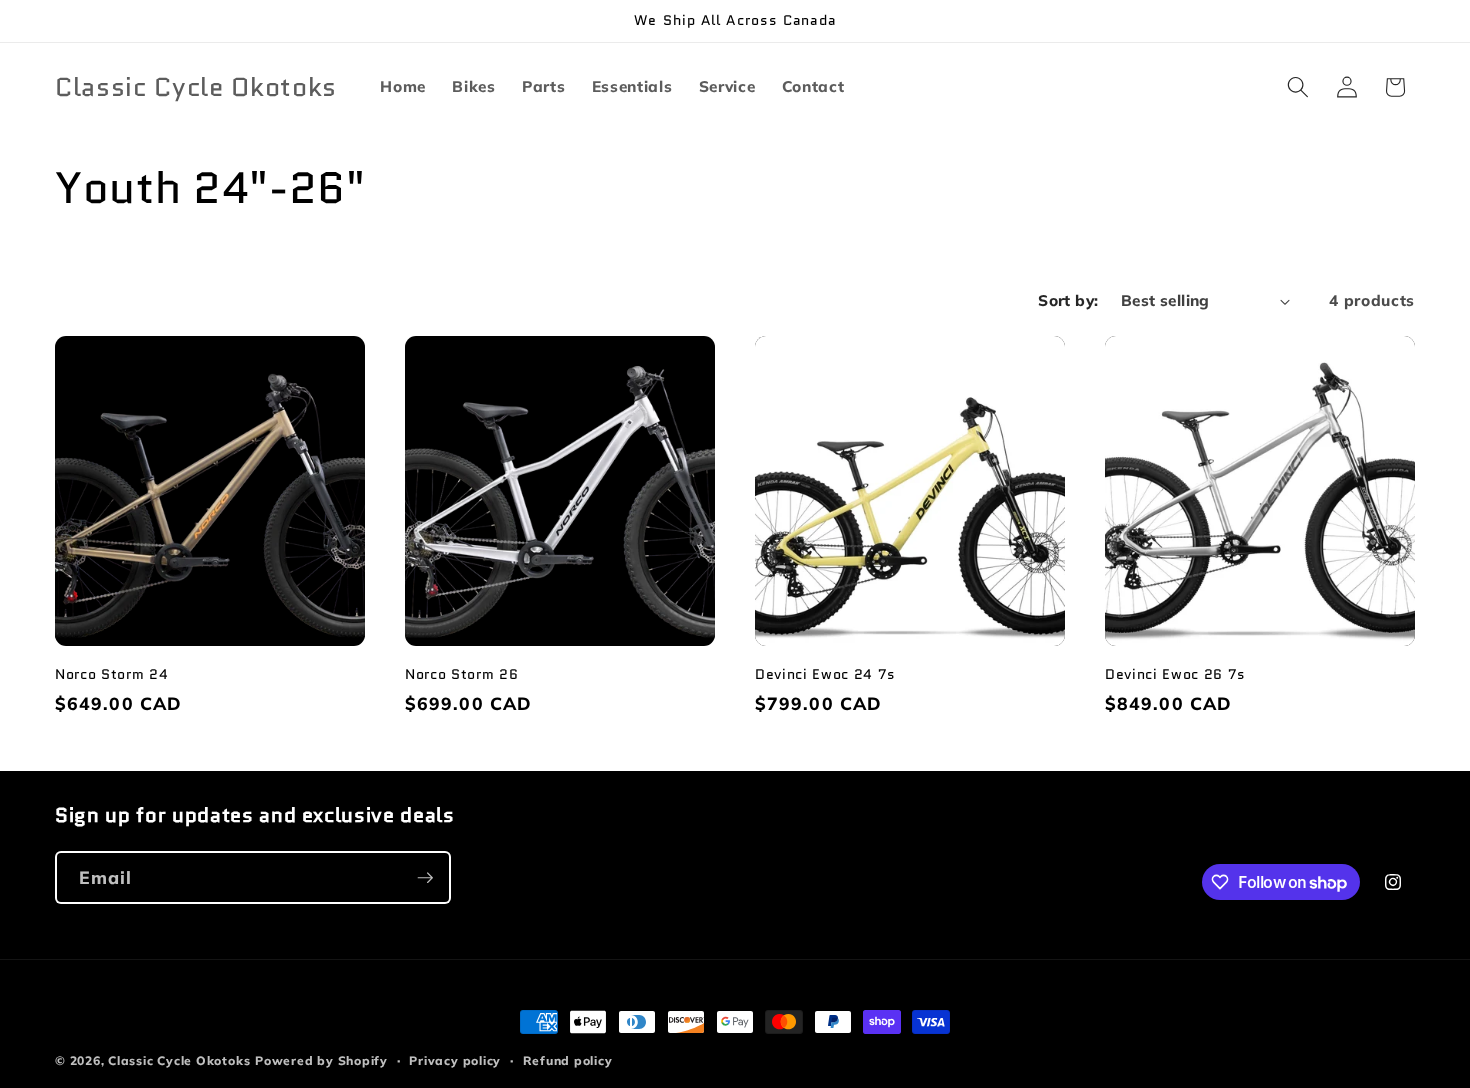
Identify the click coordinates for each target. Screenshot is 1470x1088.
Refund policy (568, 1060)
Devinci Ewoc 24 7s (825, 674)
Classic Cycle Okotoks (179, 1060)
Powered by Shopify (321, 1060)
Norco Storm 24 (111, 674)
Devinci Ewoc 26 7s (1175, 674)
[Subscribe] (425, 878)
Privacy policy (455, 1060)
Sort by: (1068, 300)
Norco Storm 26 (461, 674)
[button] (1298, 87)
